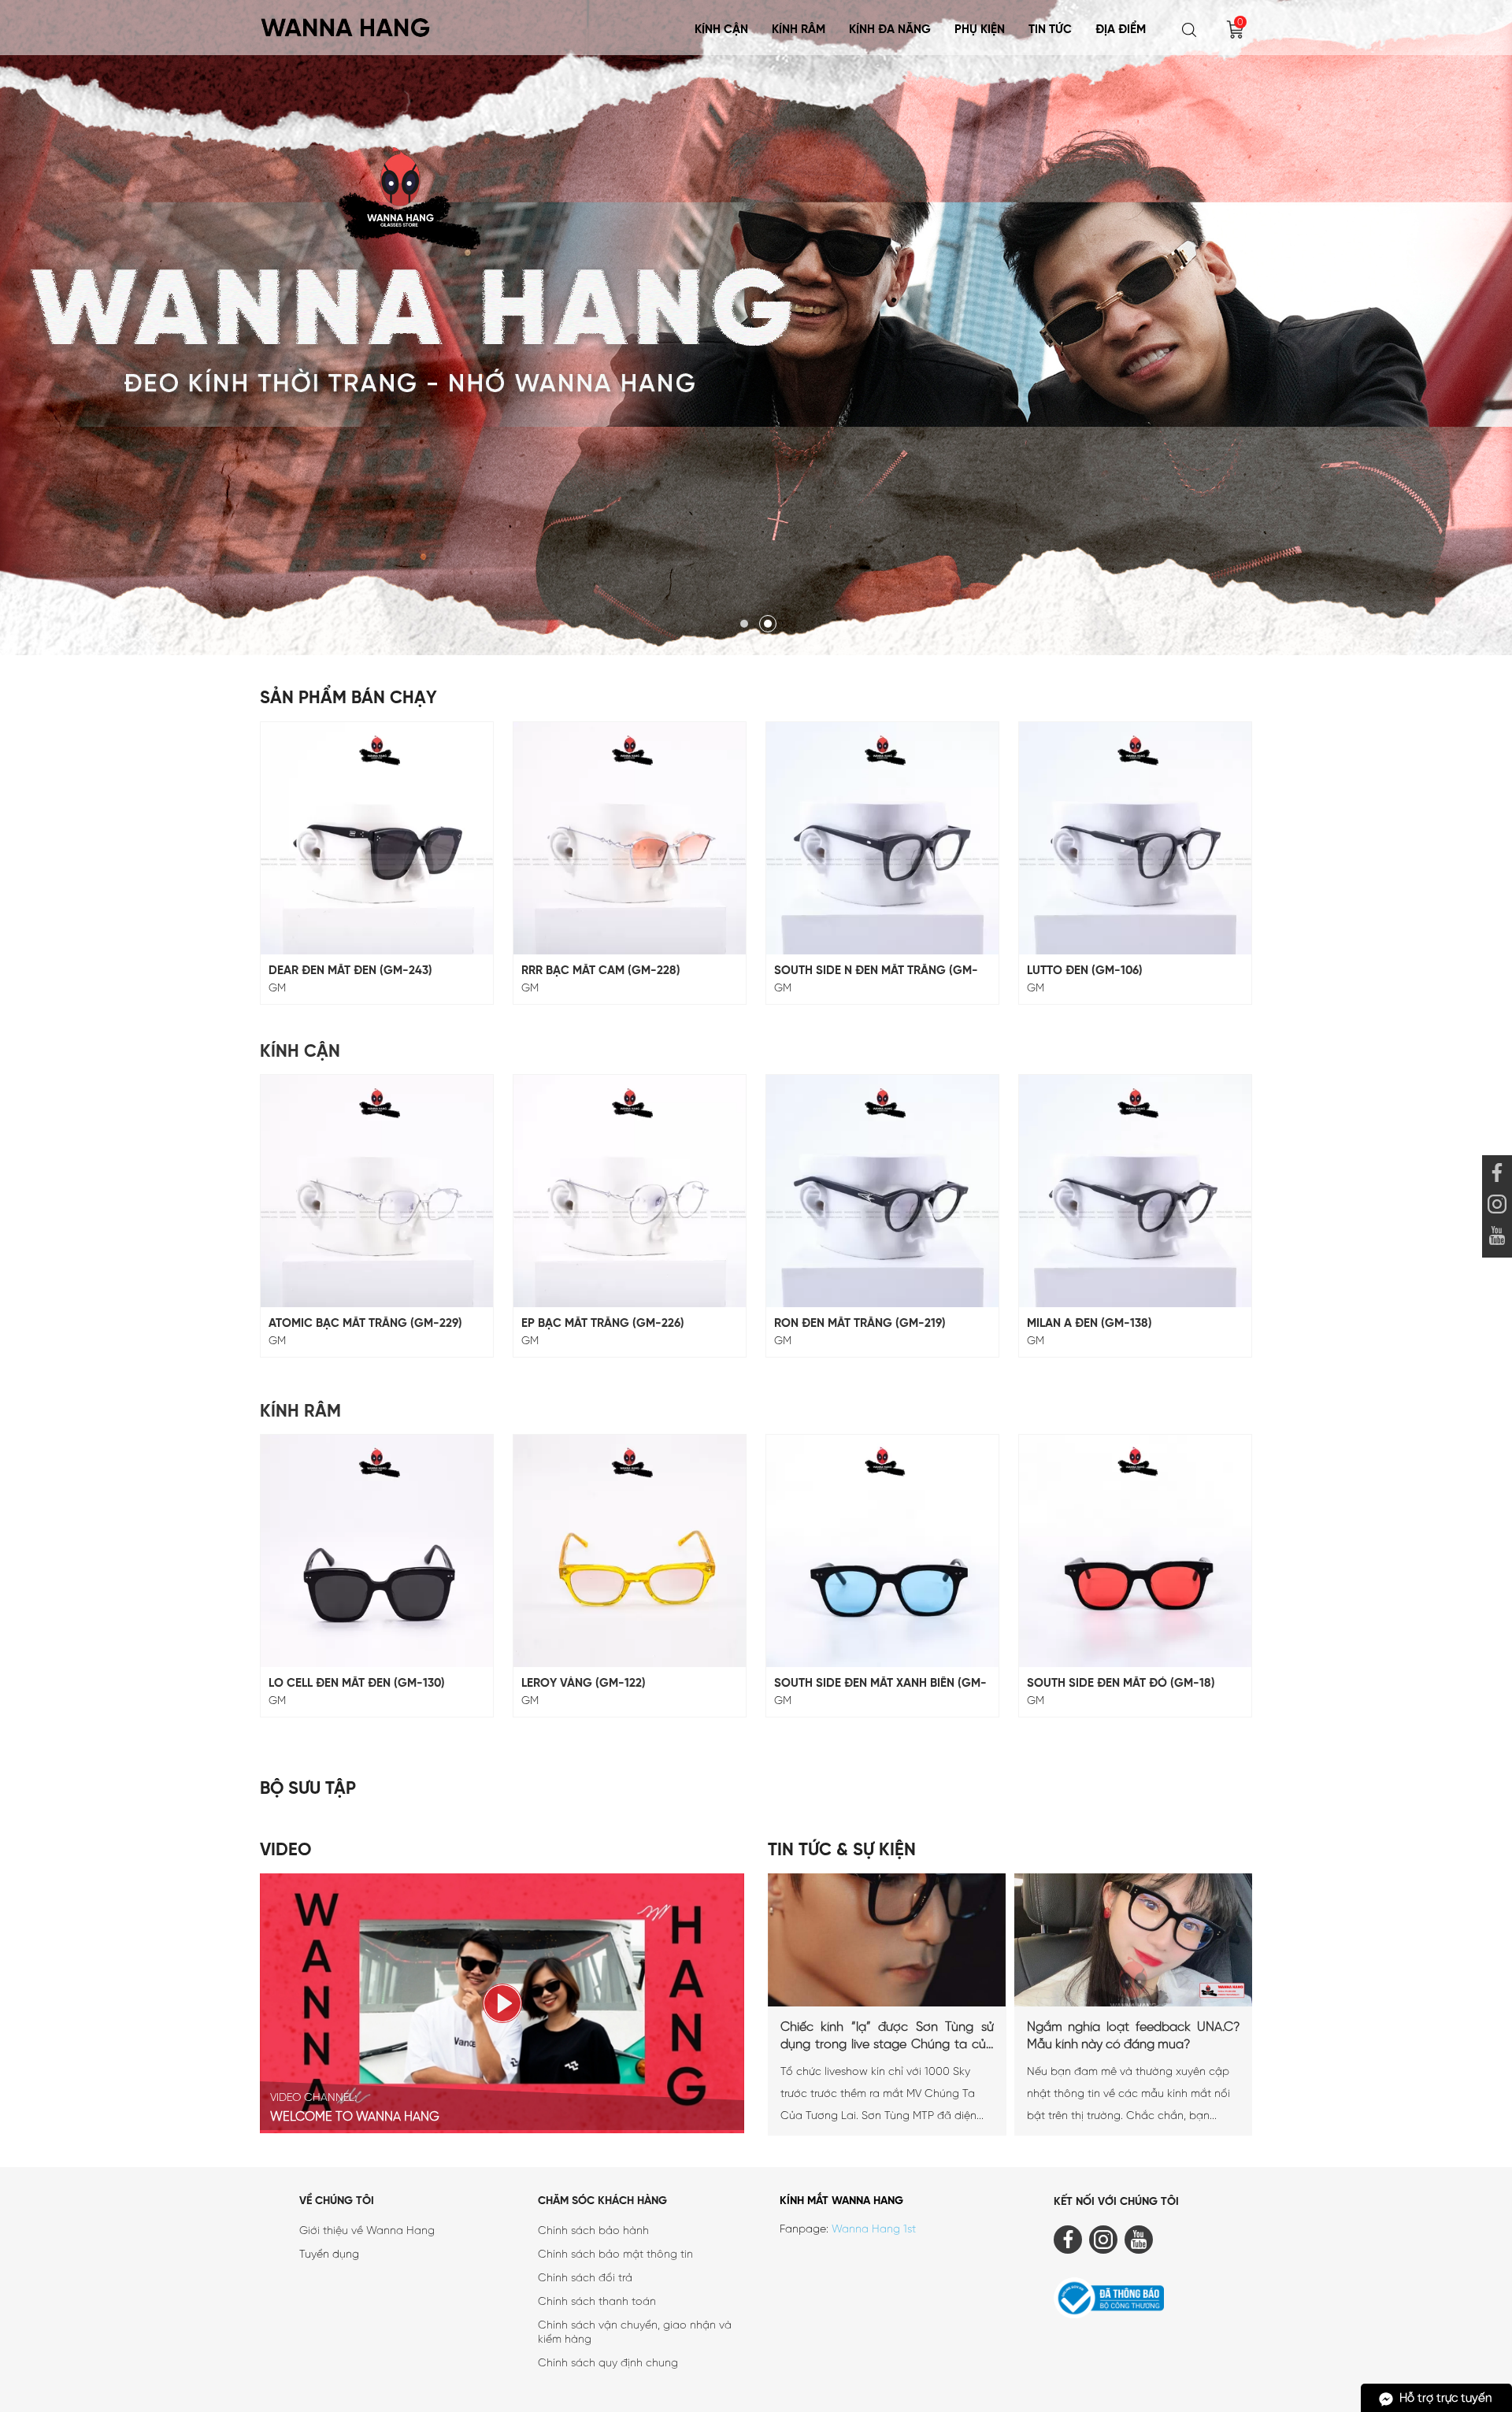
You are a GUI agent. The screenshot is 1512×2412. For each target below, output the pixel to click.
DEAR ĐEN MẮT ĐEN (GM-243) (350, 971)
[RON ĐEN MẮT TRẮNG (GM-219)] (882, 1191)
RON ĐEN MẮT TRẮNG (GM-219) (860, 1324)
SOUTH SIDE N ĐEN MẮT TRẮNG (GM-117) (876, 971)
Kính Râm (799, 30)
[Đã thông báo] (1153, 2301)
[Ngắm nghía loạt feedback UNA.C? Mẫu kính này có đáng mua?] (1133, 2004)
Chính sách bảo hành (593, 2231)
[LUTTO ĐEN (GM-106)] (1135, 838)
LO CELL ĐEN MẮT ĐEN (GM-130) (357, 1684)
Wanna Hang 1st (874, 2230)
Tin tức (1050, 30)
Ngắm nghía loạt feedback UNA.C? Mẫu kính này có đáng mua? (1134, 2036)
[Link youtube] (1497, 1175)
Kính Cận (721, 30)
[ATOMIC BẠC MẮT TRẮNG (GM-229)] (377, 1191)
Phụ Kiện (980, 30)
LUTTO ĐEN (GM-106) (1085, 971)
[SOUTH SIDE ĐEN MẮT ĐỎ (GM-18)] (1135, 1551)
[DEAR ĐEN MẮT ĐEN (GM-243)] (377, 838)
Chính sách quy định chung (608, 2364)
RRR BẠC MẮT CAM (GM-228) (601, 971)
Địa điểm (1121, 30)
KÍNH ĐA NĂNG (890, 30)
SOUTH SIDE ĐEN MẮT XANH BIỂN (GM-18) (880, 1684)
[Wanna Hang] (346, 22)
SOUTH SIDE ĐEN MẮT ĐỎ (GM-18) (1121, 1684)
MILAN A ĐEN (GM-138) (1090, 1324)
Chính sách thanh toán (597, 2302)
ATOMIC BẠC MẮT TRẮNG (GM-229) (365, 1324)
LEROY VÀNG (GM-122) (584, 1684)
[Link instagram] (1497, 1206)
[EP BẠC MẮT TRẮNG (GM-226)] (630, 1191)
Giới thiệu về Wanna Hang (367, 2231)
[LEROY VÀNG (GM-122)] (630, 1551)
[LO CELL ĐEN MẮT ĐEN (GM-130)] (377, 1551)
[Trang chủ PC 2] (756, 328)
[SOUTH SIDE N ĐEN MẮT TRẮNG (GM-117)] (882, 838)
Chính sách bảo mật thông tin (615, 2255)
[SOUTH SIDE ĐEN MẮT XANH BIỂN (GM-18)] (882, 1551)
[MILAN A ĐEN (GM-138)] (1135, 1191)
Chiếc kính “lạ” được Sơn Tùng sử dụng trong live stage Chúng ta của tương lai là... (887, 2037)
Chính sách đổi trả (585, 2279)
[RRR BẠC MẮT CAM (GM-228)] (630, 838)
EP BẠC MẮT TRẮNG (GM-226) (603, 1324)
